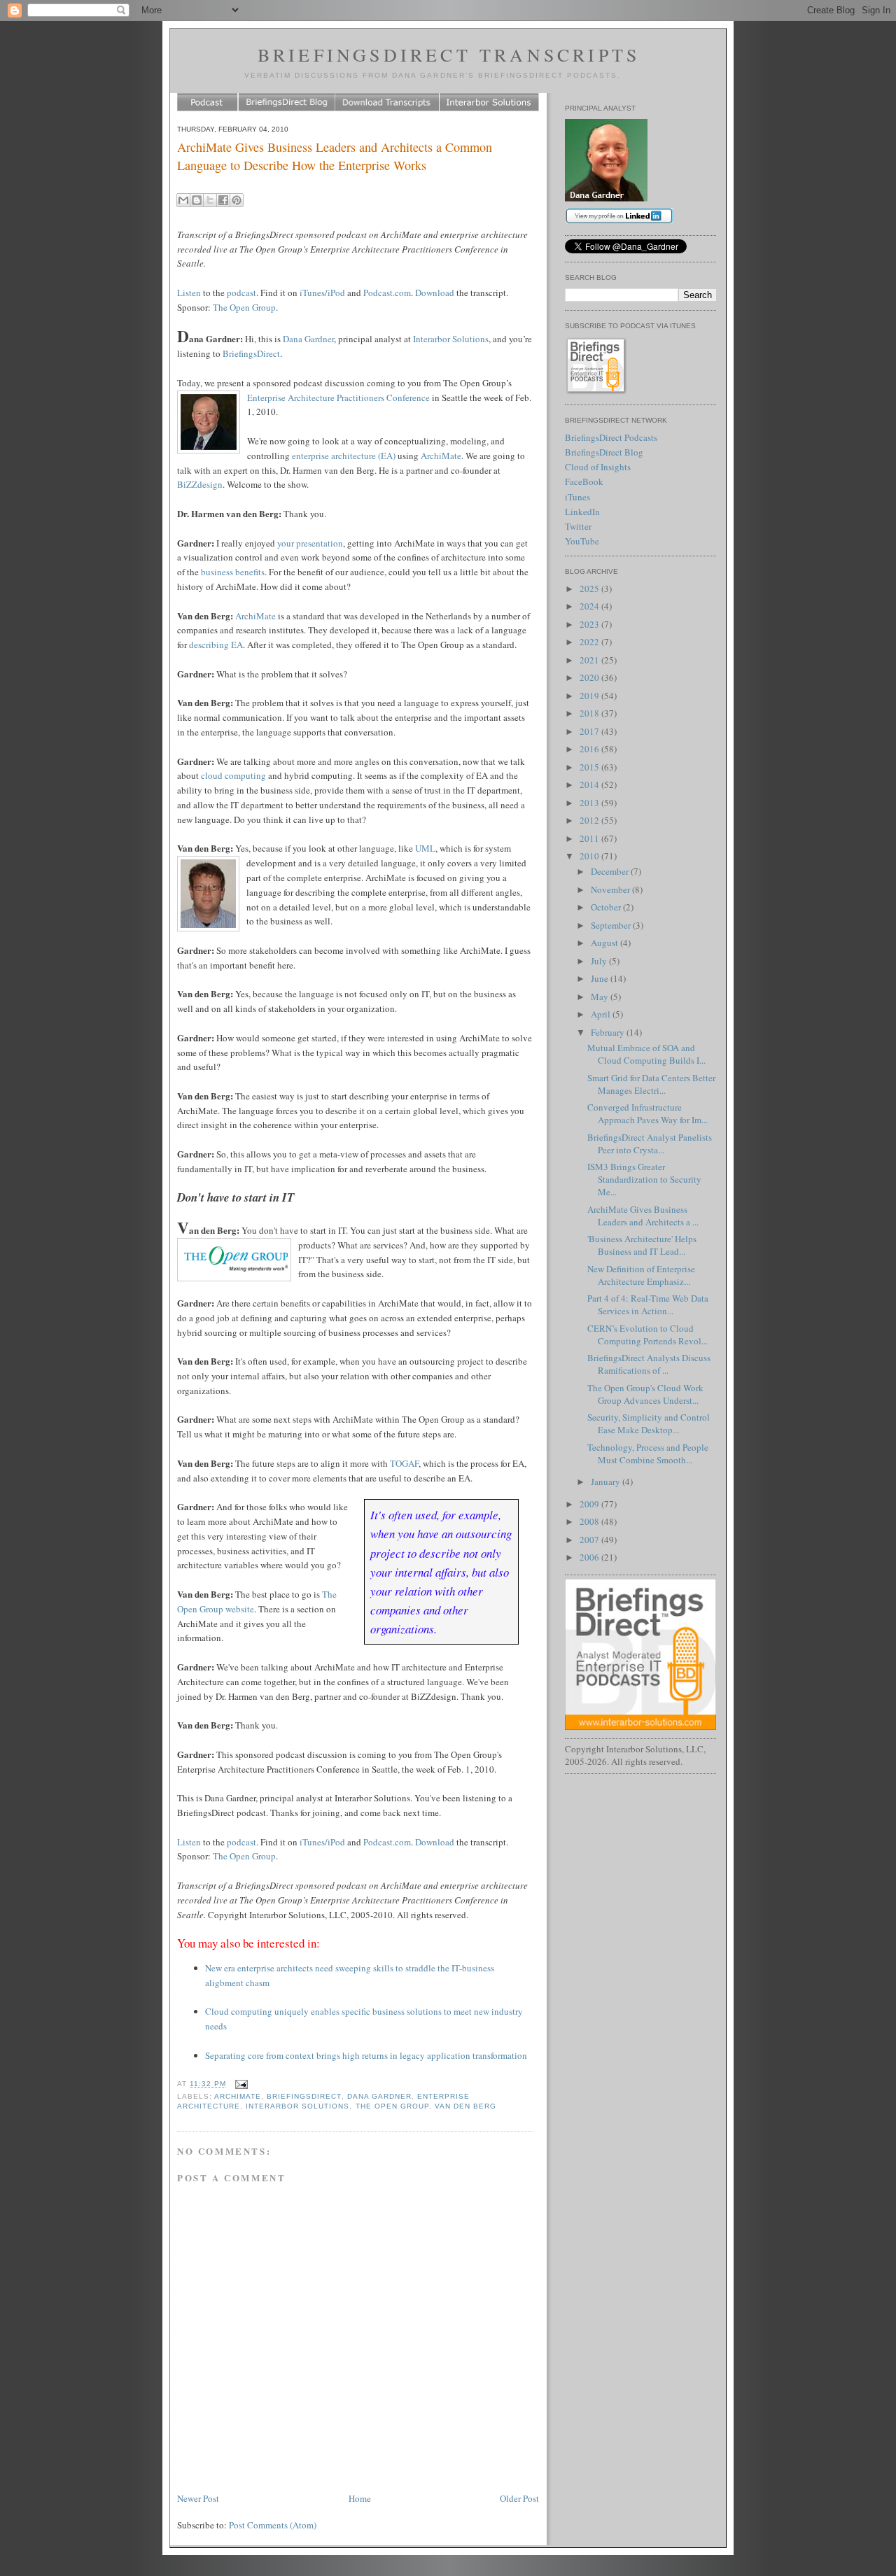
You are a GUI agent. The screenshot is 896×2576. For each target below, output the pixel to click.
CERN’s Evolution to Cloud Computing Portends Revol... (647, 1335)
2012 (590, 820)
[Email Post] (240, 2084)
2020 (590, 677)
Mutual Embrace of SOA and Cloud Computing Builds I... (646, 1054)
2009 (590, 1504)
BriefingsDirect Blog (604, 452)
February (609, 1032)
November (611, 889)
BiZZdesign (200, 484)
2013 (590, 803)
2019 (590, 696)
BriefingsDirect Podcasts (611, 437)
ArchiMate (441, 456)
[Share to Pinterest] (237, 200)
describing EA (216, 645)
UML (425, 848)
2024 (590, 606)
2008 (590, 1521)
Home (360, 2498)
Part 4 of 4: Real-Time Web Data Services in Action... (648, 1304)
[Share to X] (210, 200)
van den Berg (465, 2106)
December (611, 871)
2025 (590, 589)
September (612, 925)
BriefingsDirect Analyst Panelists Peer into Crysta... (650, 1143)
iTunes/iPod (322, 293)
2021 (590, 660)
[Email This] (183, 200)
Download (435, 293)
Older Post (519, 2498)
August (605, 943)
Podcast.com (387, 293)
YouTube (582, 541)
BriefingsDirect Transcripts (449, 55)
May (601, 997)
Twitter (578, 526)
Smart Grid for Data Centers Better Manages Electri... (651, 1084)
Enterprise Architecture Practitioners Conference (338, 397)
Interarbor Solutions (451, 339)
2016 (590, 749)
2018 (590, 713)
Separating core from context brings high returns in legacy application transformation (366, 2055)
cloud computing (233, 775)
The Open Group (244, 307)
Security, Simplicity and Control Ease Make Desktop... (649, 1423)
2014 (590, 784)
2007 (590, 1540)
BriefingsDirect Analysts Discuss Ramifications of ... (649, 1364)
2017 (590, 731)
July (600, 961)
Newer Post (198, 2498)
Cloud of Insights (598, 467)
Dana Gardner (308, 339)
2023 (590, 624)
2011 (590, 838)
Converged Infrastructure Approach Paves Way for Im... (647, 1113)
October (607, 907)
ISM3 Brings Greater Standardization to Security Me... (644, 1179)
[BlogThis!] (197, 200)
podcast (241, 293)
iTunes (577, 497)
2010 (590, 856)
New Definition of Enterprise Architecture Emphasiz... (641, 1275)
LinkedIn (582, 512)
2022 (590, 642)
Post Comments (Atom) (273, 2525)
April (602, 1014)
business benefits (233, 572)
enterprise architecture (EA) (344, 456)
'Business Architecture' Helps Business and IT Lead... (642, 1245)
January (607, 1481)
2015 (590, 767)
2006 (590, 1557)
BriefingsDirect (251, 353)
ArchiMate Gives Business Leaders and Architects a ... (643, 1216)
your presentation (310, 543)
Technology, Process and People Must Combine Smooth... (648, 1454)
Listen (189, 293)
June (601, 978)
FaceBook (584, 481)
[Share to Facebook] (223, 200)
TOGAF (404, 1463)
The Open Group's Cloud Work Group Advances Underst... (645, 1394)
